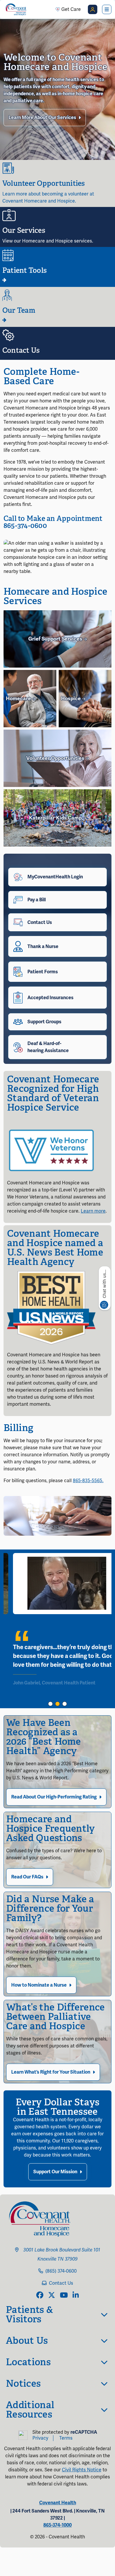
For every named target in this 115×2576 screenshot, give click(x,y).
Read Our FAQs (27, 1877)
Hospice (72, 698)
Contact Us (61, 2283)
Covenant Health (58, 2503)
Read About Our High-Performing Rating (54, 1797)
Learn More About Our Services (42, 118)
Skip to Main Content (5, 5)
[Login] (93, 9)
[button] (50, 1704)
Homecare (19, 698)
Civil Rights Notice (82, 2470)
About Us (27, 2341)
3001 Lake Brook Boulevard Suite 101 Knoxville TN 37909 (61, 2255)
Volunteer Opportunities (56, 758)
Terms (66, 2438)
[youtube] (64, 2296)
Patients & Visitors (29, 2314)
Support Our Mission (55, 2172)
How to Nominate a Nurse (39, 1985)
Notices (23, 2383)
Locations (28, 2362)
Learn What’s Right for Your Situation (51, 2072)
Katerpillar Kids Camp (56, 818)
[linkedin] (76, 2296)
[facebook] (40, 2296)
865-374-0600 (25, 525)
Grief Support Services (56, 639)
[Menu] (107, 9)
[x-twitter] (52, 2296)
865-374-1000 (57, 2525)
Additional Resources (30, 2410)
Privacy (40, 2438)
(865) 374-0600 (61, 2271)
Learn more (93, 1211)
